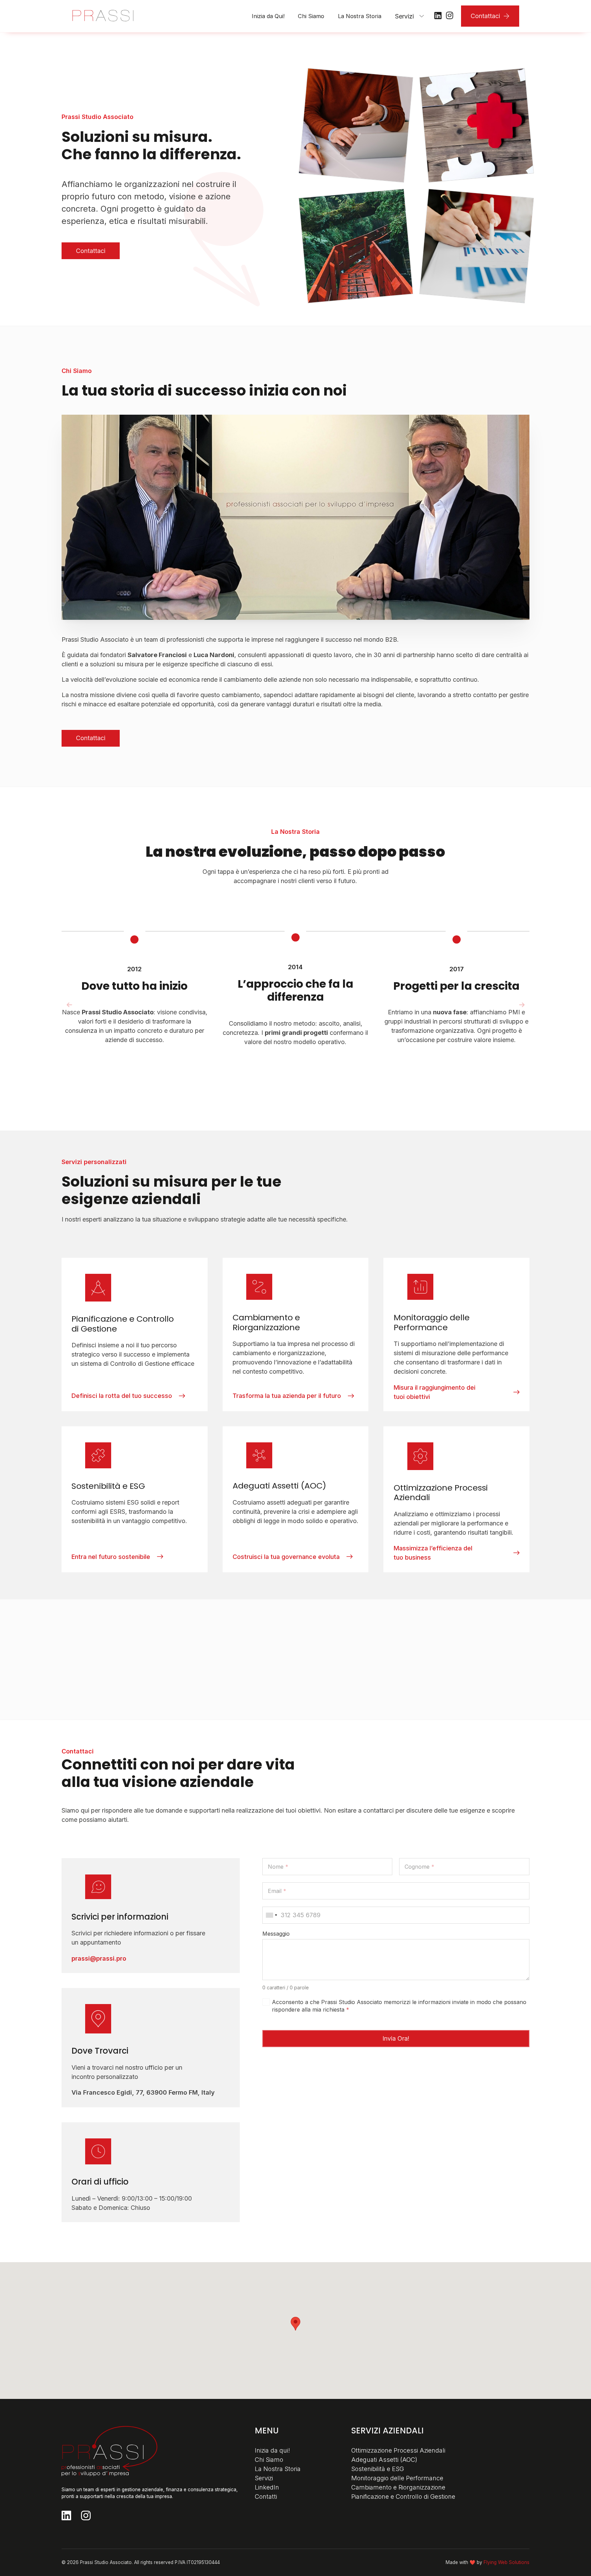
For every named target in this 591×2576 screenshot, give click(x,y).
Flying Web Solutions (507, 2562)
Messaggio (276, 1934)
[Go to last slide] (69, 1005)
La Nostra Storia (360, 16)
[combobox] (272, 1915)
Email (277, 1891)
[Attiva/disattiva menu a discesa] (422, 16)
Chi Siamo (311, 16)
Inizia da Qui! (268, 16)
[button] (295, 2324)
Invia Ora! (396, 2039)
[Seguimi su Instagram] (450, 16)
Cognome (419, 1867)
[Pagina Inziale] (103, 16)
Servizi (404, 16)
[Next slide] (522, 1005)
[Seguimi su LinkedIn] (438, 16)
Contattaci (485, 16)
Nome (278, 1867)
